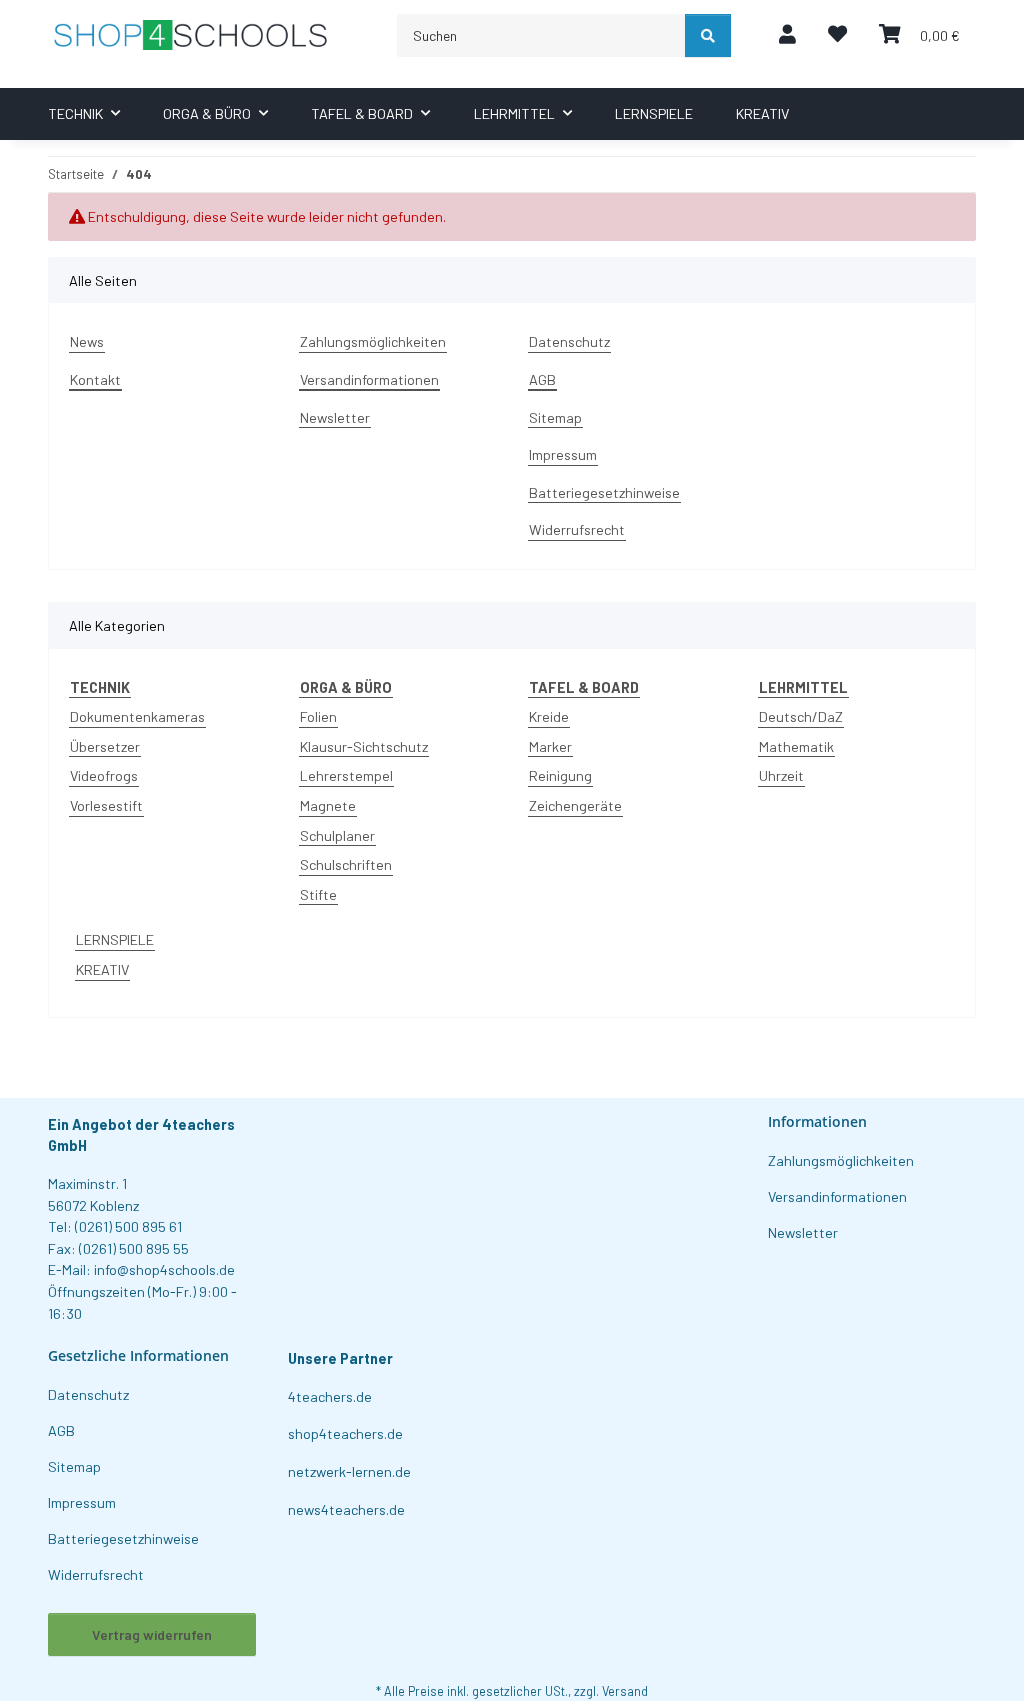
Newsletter (335, 417)
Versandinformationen (369, 379)
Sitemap (555, 417)
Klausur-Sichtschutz (364, 746)
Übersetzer (105, 746)
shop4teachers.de (345, 1433)
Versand (625, 1691)
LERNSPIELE (115, 939)
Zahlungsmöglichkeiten (373, 341)
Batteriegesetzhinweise (604, 492)
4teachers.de (330, 1396)
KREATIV (102, 969)
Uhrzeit (781, 775)
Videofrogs (104, 775)
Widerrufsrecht (577, 529)
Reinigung (560, 775)
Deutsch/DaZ (801, 716)
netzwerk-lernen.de (349, 1471)
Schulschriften (346, 864)
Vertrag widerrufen (152, 1634)
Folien (318, 716)
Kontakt (95, 379)
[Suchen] (708, 35)
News (87, 341)
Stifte (318, 894)
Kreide (549, 716)
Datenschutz (569, 341)
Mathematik (796, 746)
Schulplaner (337, 835)
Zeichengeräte (575, 805)
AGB (542, 379)
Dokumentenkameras (137, 716)
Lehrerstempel (346, 775)
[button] (787, 35)
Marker (550, 746)
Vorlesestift (106, 805)
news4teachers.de (346, 1509)
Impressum (563, 454)
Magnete (328, 805)
